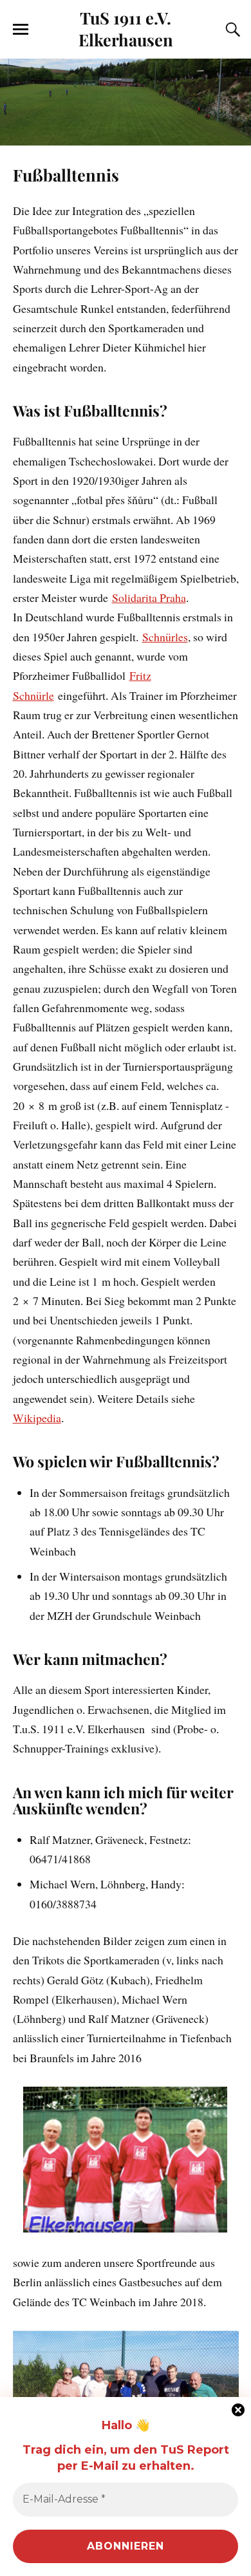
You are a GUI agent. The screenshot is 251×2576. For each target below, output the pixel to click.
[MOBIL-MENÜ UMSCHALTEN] (21, 30)
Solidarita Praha (149, 597)
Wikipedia (37, 1418)
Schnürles (165, 637)
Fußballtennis (66, 174)
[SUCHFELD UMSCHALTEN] (231, 30)
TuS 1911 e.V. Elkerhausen (126, 28)
